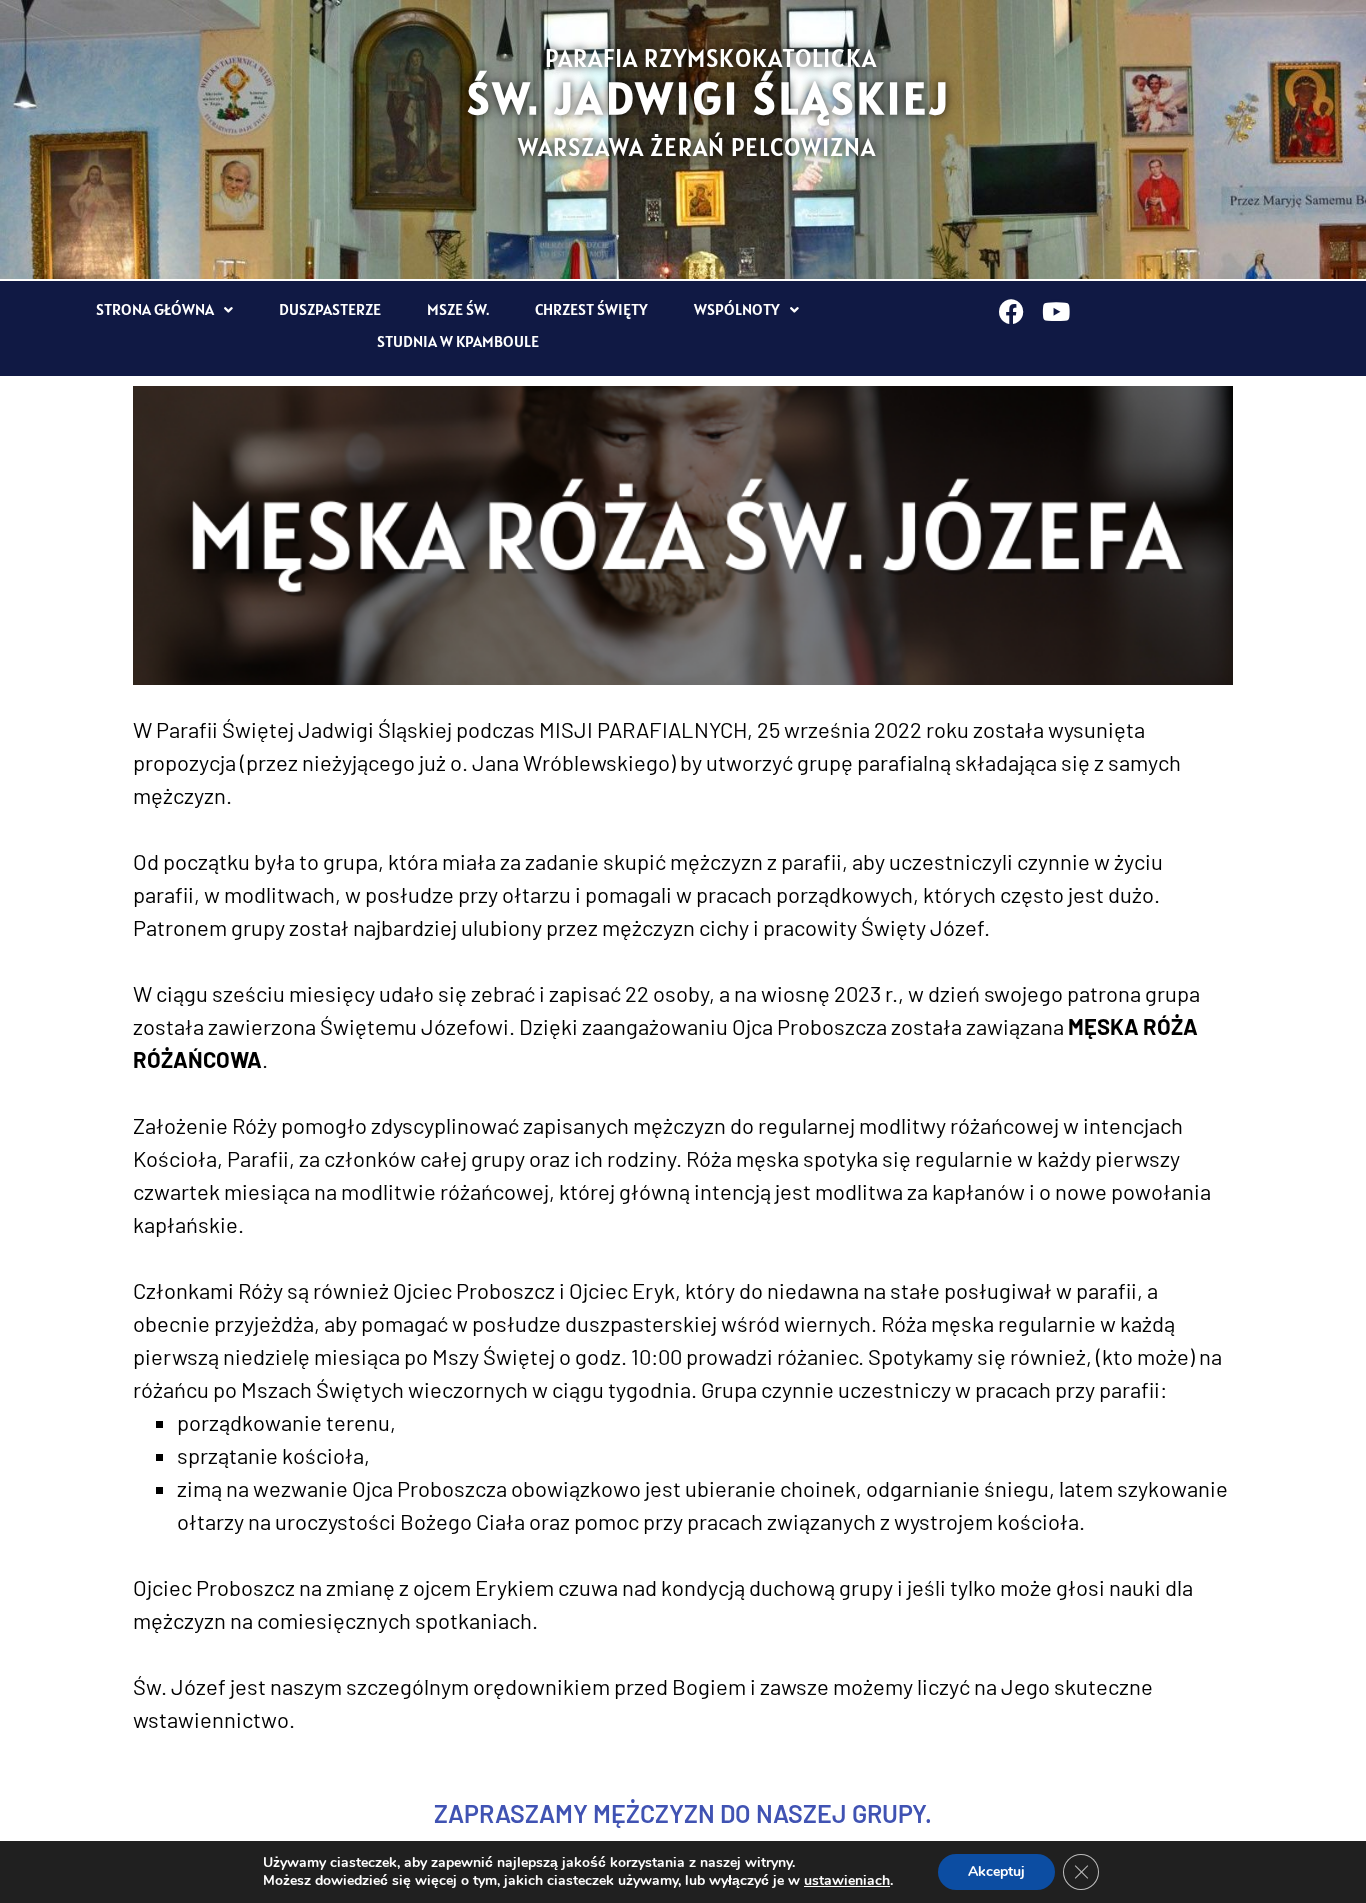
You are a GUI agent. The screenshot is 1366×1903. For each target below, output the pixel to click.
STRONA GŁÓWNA (155, 309)
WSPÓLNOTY (737, 309)
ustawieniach (847, 1881)
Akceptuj (996, 1871)
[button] (164, 309)
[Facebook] (1011, 311)
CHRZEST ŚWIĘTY (591, 309)
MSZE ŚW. (458, 309)
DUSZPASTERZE (330, 309)
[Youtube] (1056, 311)
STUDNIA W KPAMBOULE (458, 341)
